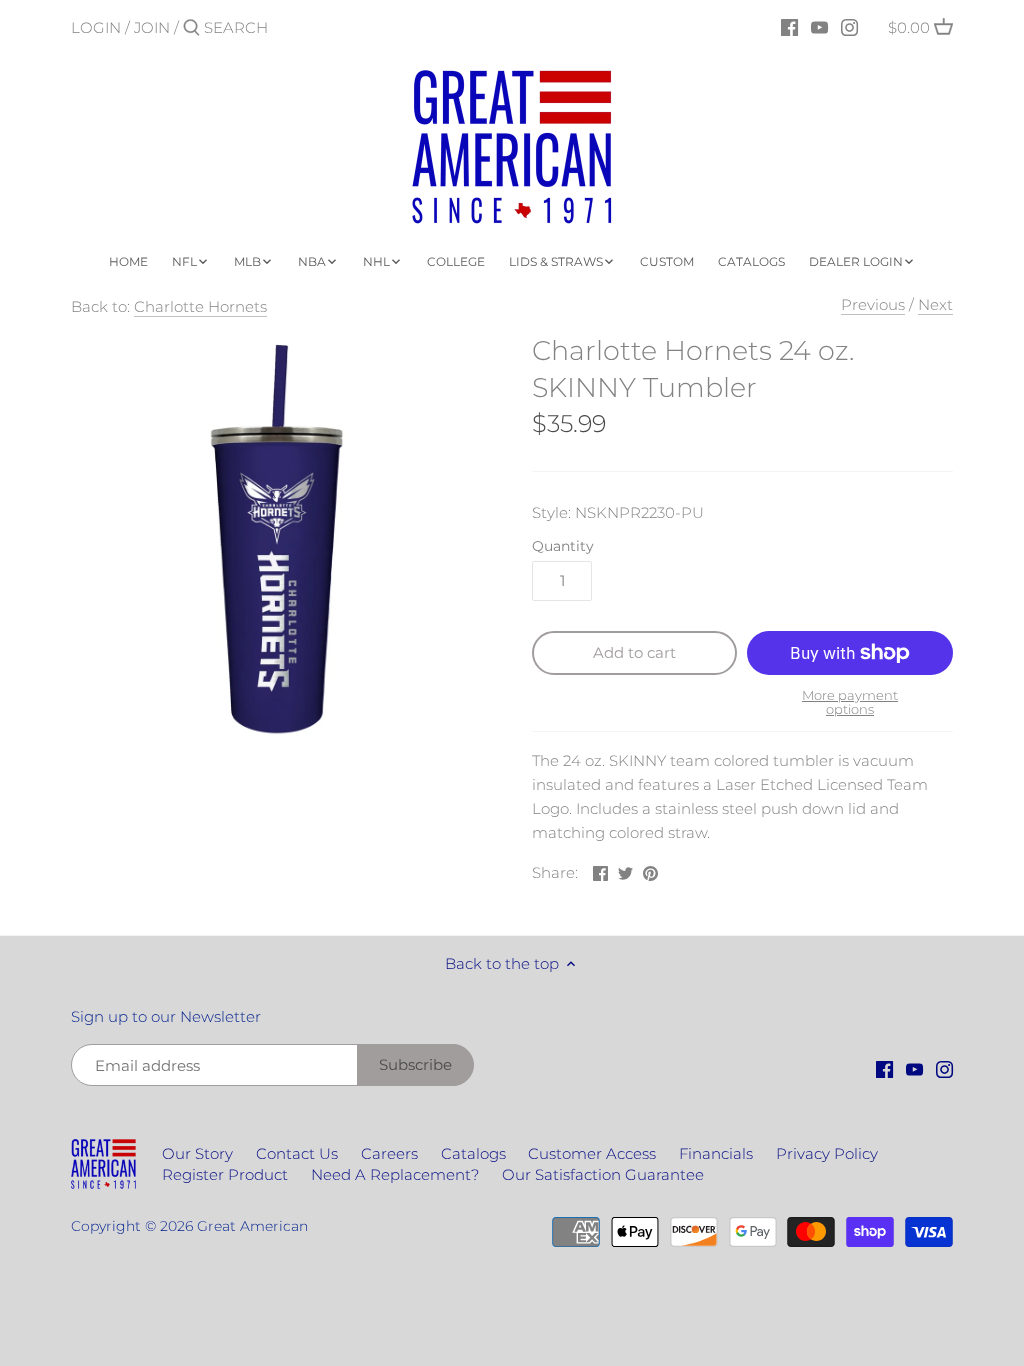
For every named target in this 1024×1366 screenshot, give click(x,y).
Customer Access (592, 1153)
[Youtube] (819, 27)
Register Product (225, 1174)
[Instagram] (849, 27)
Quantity (563, 546)
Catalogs (473, 1153)
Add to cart (634, 652)
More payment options (850, 702)
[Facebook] (789, 27)
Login (96, 27)
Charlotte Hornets (200, 306)
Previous (873, 304)
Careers (389, 1153)
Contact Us (297, 1153)
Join (152, 27)
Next (935, 304)
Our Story (197, 1153)
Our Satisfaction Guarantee (603, 1174)
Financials (716, 1153)
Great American (252, 1226)
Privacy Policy (827, 1153)
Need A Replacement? (395, 1174)
